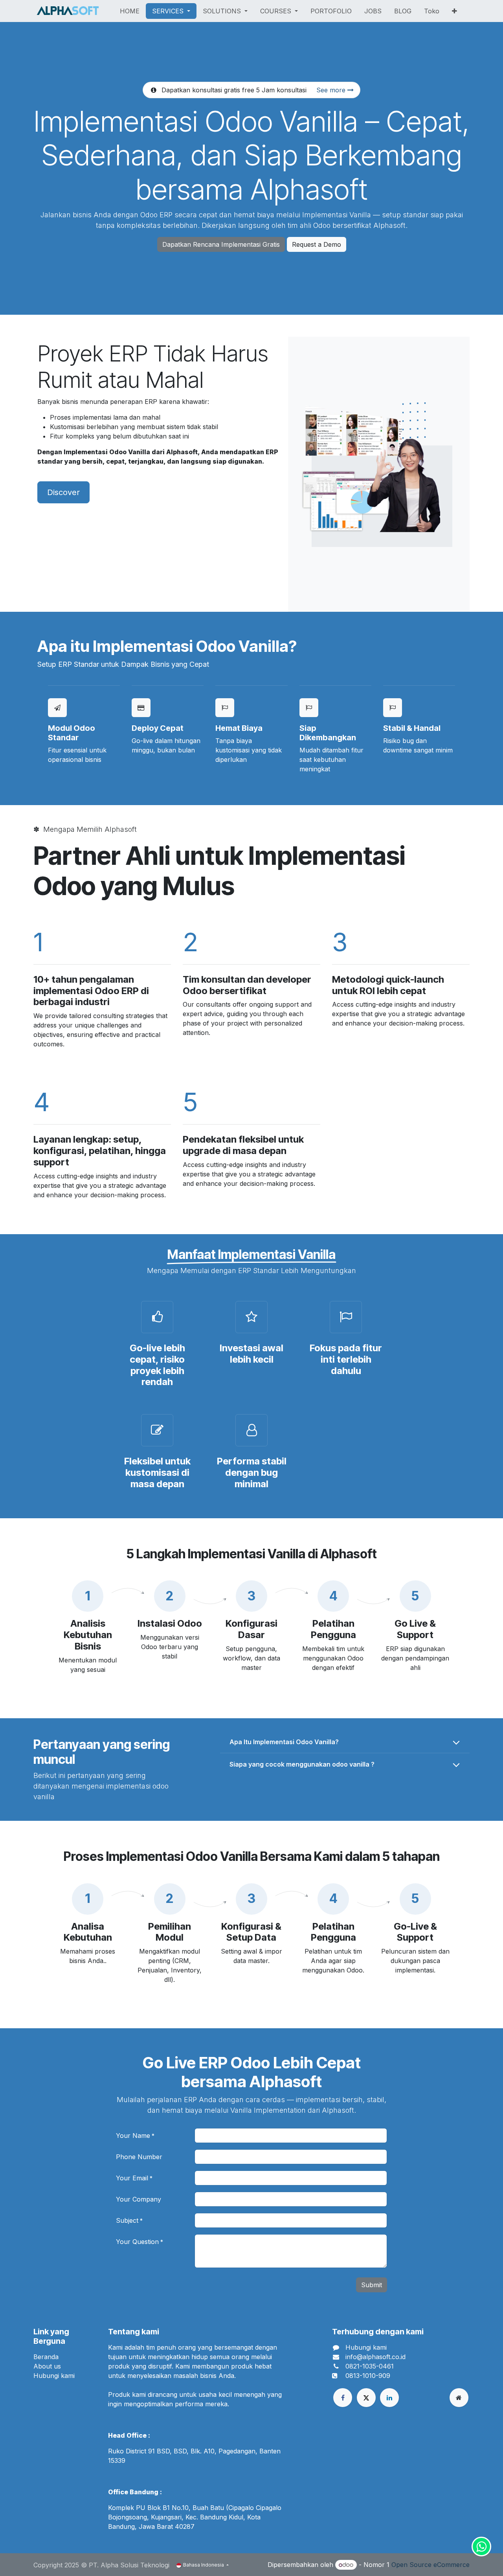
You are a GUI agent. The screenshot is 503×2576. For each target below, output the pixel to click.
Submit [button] (372, 2285)
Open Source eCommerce (430, 2565)
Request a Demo (317, 244)
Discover (63, 492)
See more (332, 90)
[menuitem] (130, 11)
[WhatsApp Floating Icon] (481, 2547)
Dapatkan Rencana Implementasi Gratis (221, 244)
